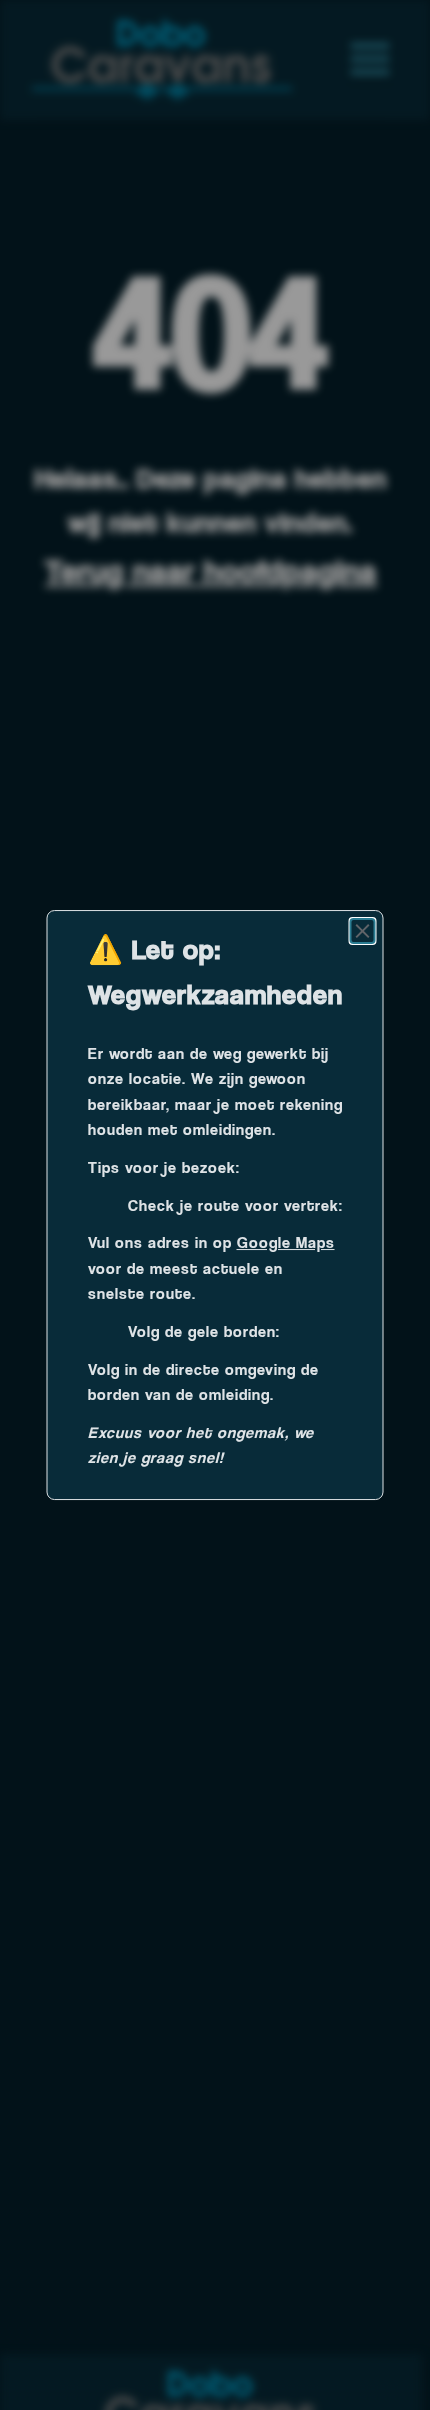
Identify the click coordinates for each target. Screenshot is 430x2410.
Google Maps (286, 1242)
